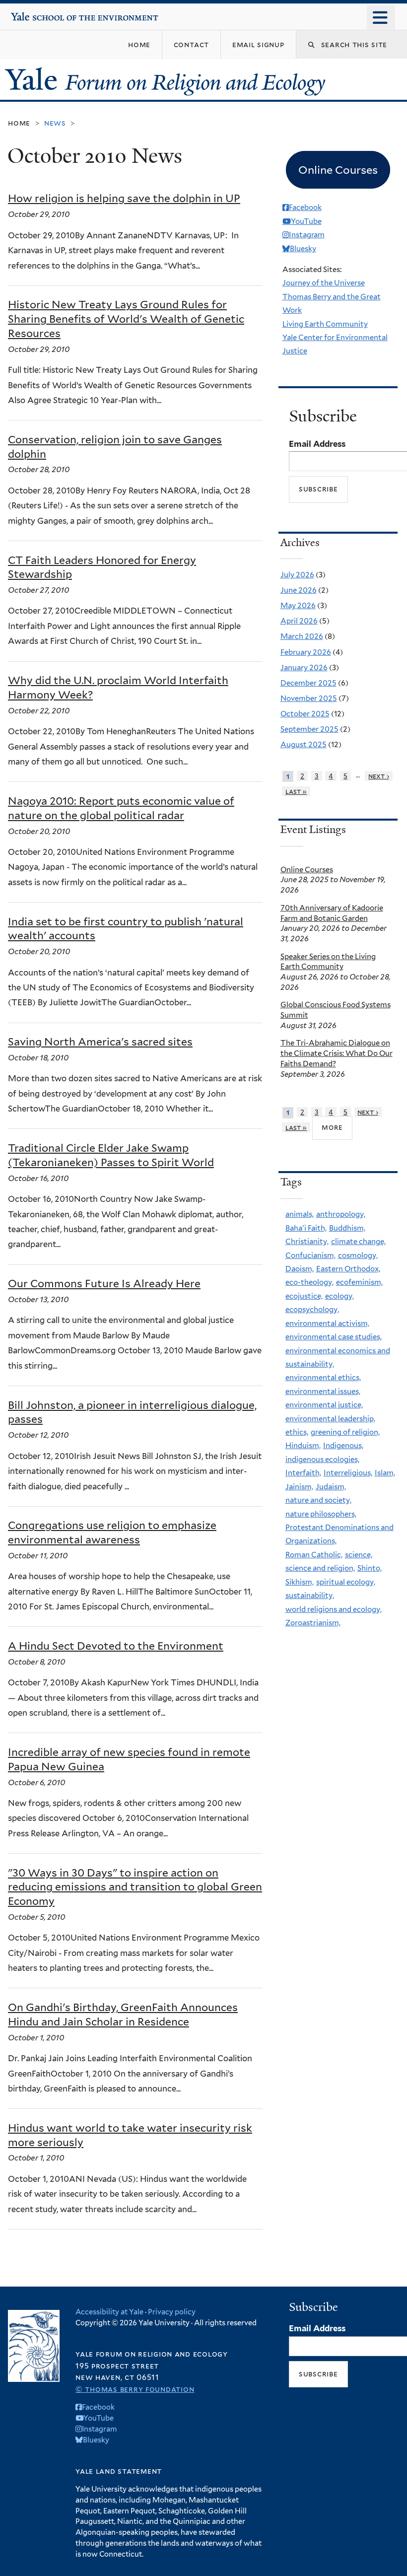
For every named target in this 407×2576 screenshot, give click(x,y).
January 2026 (304, 668)
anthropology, (341, 1214)
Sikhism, (300, 1582)
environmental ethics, (323, 1378)
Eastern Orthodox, (348, 1269)
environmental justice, (324, 1405)
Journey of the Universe (324, 283)
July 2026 (297, 575)
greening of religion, (345, 1432)
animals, (300, 1214)
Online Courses (307, 870)
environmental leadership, (330, 1419)
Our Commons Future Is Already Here (104, 1284)
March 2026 (302, 636)
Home (19, 123)
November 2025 (309, 698)
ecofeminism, (359, 1282)
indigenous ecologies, (322, 1460)
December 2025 (308, 683)
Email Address (317, 444)
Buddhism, (347, 1228)
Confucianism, (310, 1255)
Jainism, (299, 1487)
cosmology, (358, 1255)
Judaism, (331, 1487)
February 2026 (306, 652)
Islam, (385, 1473)
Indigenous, (343, 1446)
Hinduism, (303, 1446)
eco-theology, (309, 1282)
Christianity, (307, 1242)
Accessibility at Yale (109, 2312)
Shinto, (370, 1568)
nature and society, (318, 1500)
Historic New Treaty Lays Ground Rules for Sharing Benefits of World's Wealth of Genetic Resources (126, 319)
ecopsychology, (312, 1310)
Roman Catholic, (314, 1555)
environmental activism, (327, 1323)
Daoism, (300, 1269)
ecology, (339, 1296)
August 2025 (304, 745)
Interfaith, (303, 1473)
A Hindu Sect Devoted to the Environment (116, 1646)
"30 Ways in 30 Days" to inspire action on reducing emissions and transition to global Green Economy (135, 1887)
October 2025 (305, 714)
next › (379, 776)
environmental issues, (323, 1392)
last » (296, 791)
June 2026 (299, 590)
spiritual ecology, (346, 1582)
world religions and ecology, (334, 1609)
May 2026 (298, 606)
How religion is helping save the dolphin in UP (124, 198)
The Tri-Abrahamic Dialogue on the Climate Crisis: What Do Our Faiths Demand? (337, 1053)
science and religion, (320, 1568)
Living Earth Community (325, 324)
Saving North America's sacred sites (100, 1042)
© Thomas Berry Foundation (135, 2389)
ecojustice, (304, 1296)
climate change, (358, 1242)
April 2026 (299, 621)
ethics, (297, 1432)
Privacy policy (172, 2312)
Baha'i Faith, (306, 1228)
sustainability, (310, 1596)
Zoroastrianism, (313, 1623)
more (332, 1127)
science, (359, 1555)
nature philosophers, (321, 1514)
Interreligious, (348, 1473)
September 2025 (309, 729)
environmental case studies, (334, 1337)
